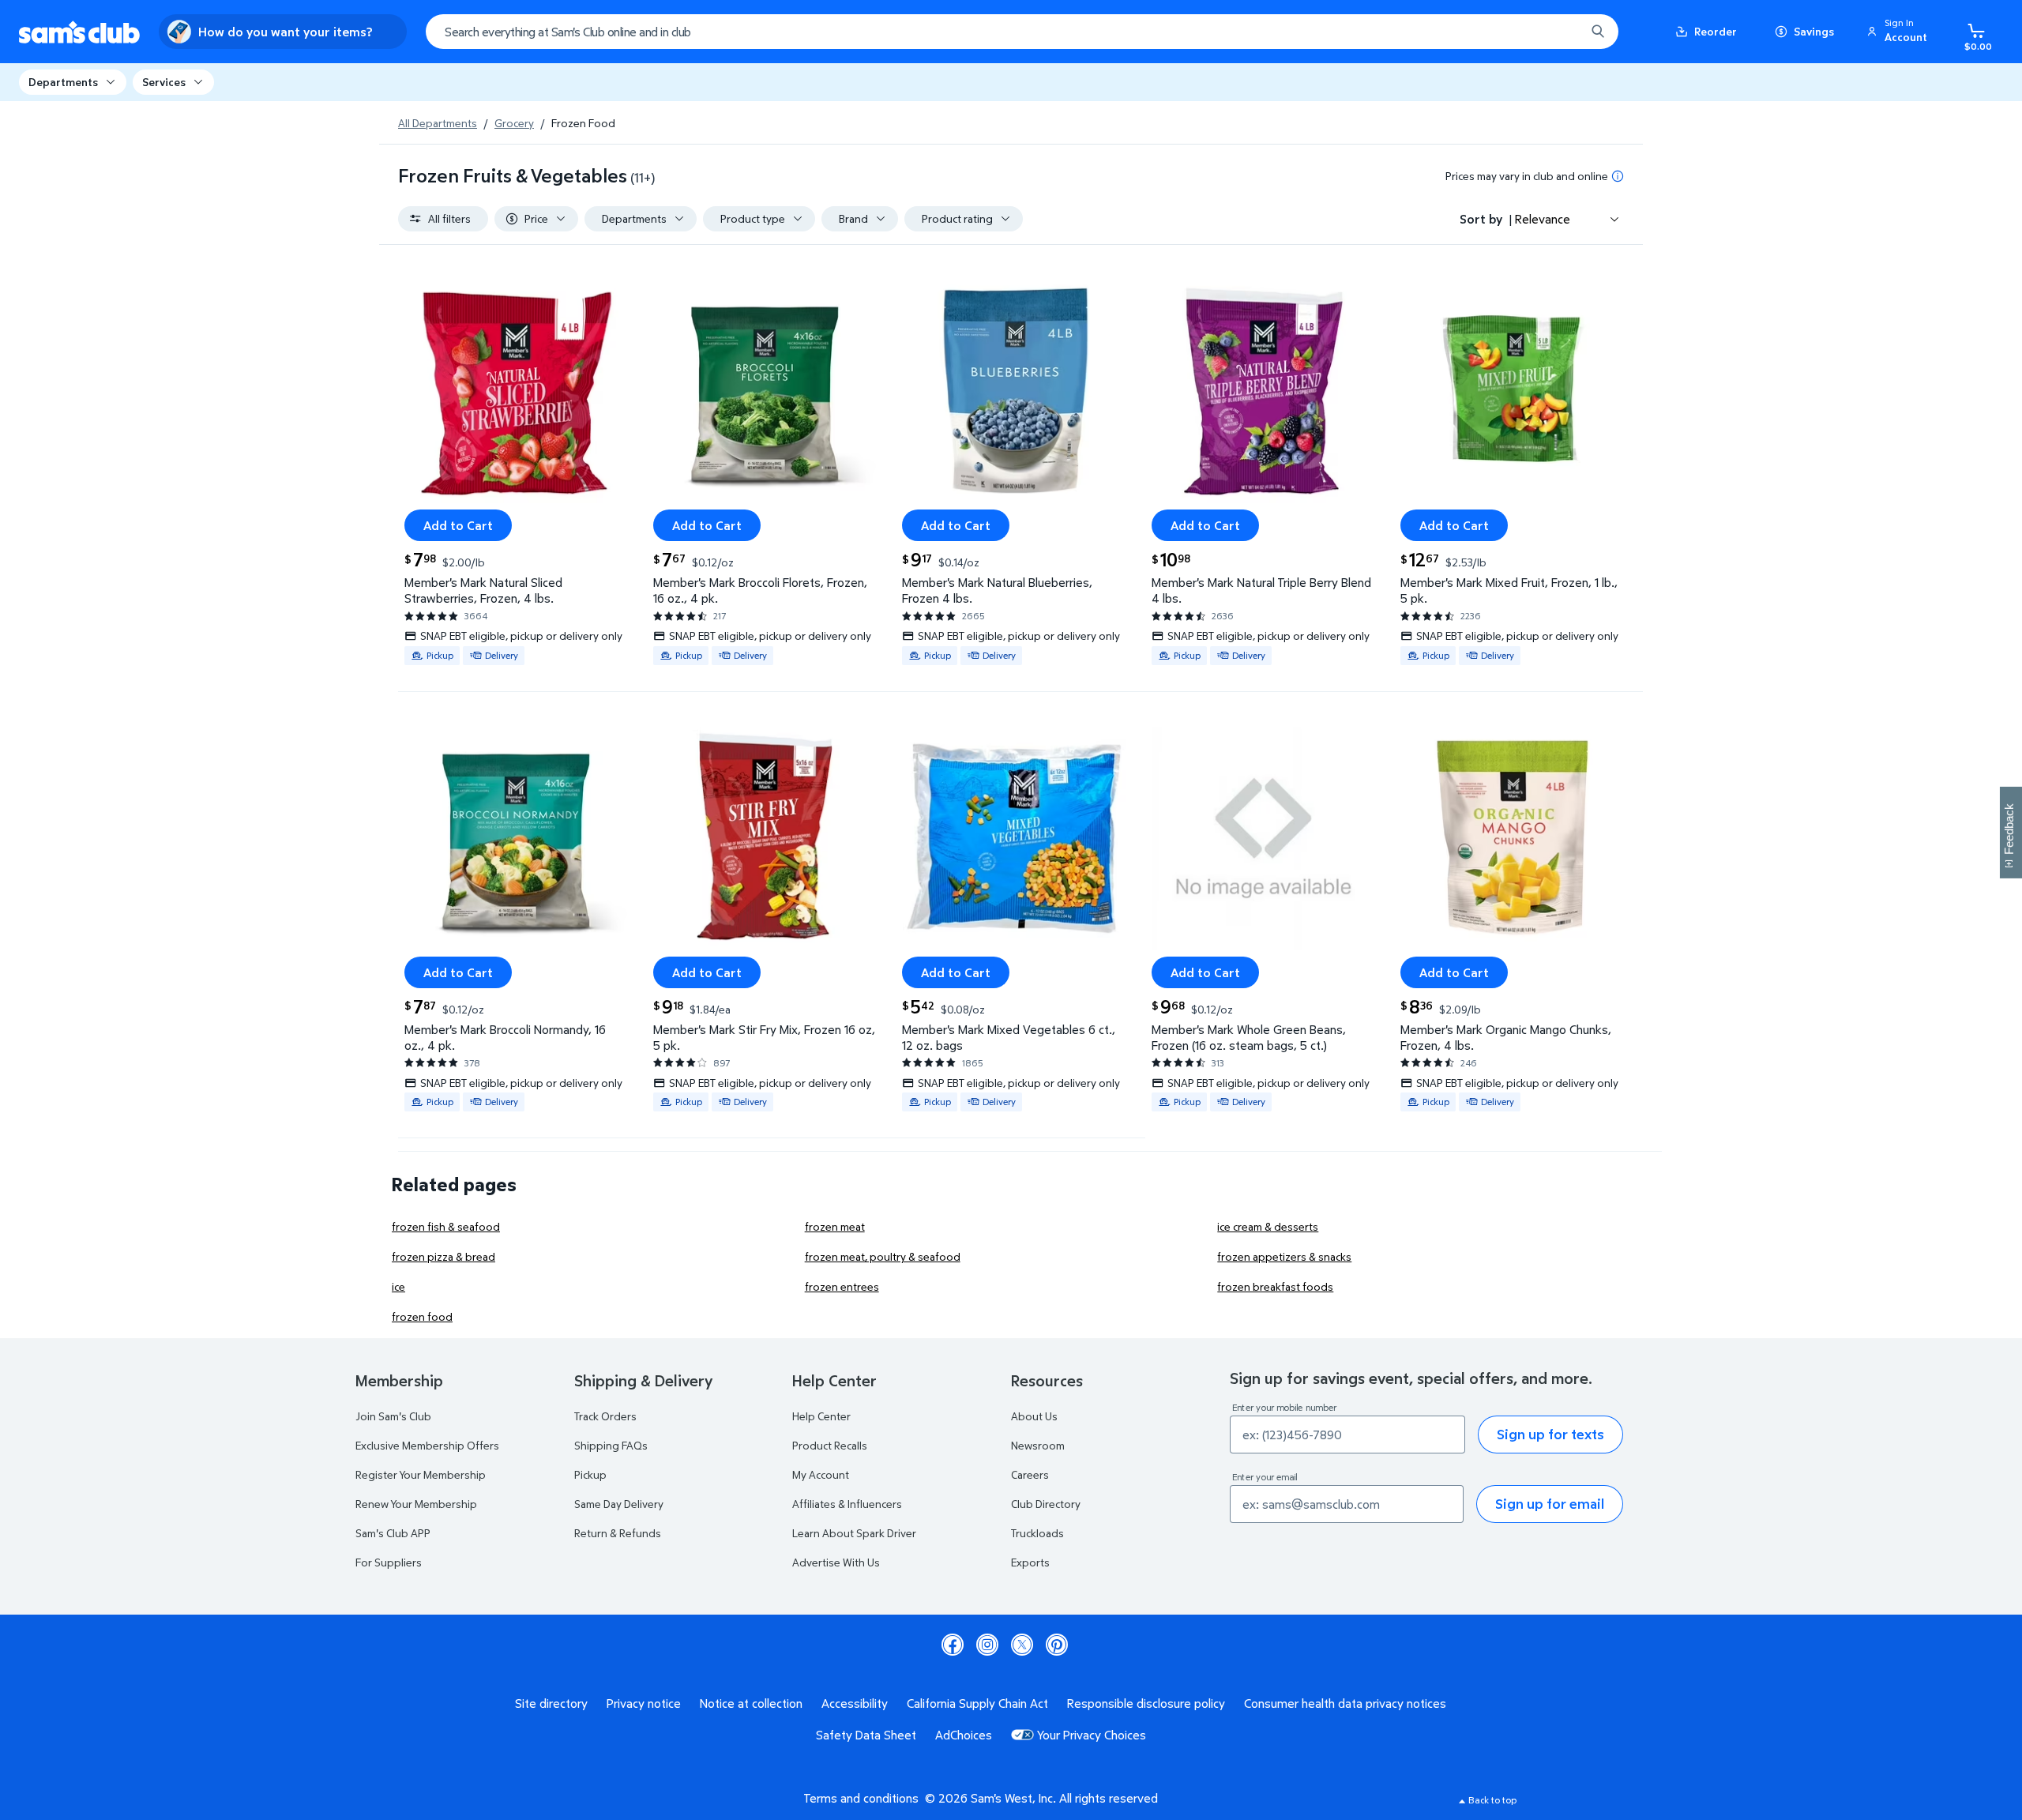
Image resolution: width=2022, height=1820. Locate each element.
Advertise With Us (836, 1562)
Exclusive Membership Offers (427, 1445)
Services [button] (164, 82)
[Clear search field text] (1562, 32)
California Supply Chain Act (977, 1703)
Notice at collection (751, 1703)
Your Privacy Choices (1092, 1735)
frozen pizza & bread (443, 1256)
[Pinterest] (1057, 1645)
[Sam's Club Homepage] (79, 32)
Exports (1030, 1562)
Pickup (590, 1474)
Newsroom (1038, 1445)
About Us (1034, 1416)
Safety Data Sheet (866, 1735)
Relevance (1543, 219)
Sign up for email (1550, 1504)
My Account (821, 1474)
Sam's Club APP (393, 1533)
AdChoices (964, 1735)
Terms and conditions (861, 1798)
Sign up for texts (1550, 1434)
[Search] (1598, 32)
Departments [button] (63, 82)
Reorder (1716, 31)
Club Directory (1046, 1504)
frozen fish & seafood (446, 1226)
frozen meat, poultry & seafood (883, 1256)
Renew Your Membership (416, 1504)
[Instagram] (987, 1645)
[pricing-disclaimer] (1618, 176)
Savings (1814, 31)
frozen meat (835, 1226)
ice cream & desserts (1268, 1226)
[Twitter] (1022, 1645)
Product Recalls (830, 1445)
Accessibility (855, 1703)
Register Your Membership (421, 1474)
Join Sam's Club (393, 1416)
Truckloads (1037, 1533)
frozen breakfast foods (1275, 1286)
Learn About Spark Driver (854, 1533)
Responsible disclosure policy (1146, 1703)
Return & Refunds (618, 1533)
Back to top (1492, 1800)
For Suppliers (389, 1562)
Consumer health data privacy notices (1345, 1703)
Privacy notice (644, 1703)
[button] (1900, 32)
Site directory (551, 1703)
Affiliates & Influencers (847, 1504)
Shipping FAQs (611, 1445)
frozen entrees (842, 1286)
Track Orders (605, 1416)
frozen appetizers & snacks (1284, 1256)
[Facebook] (953, 1645)
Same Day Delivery (619, 1504)
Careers (1030, 1474)
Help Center (821, 1416)
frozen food (422, 1316)
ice (398, 1286)
